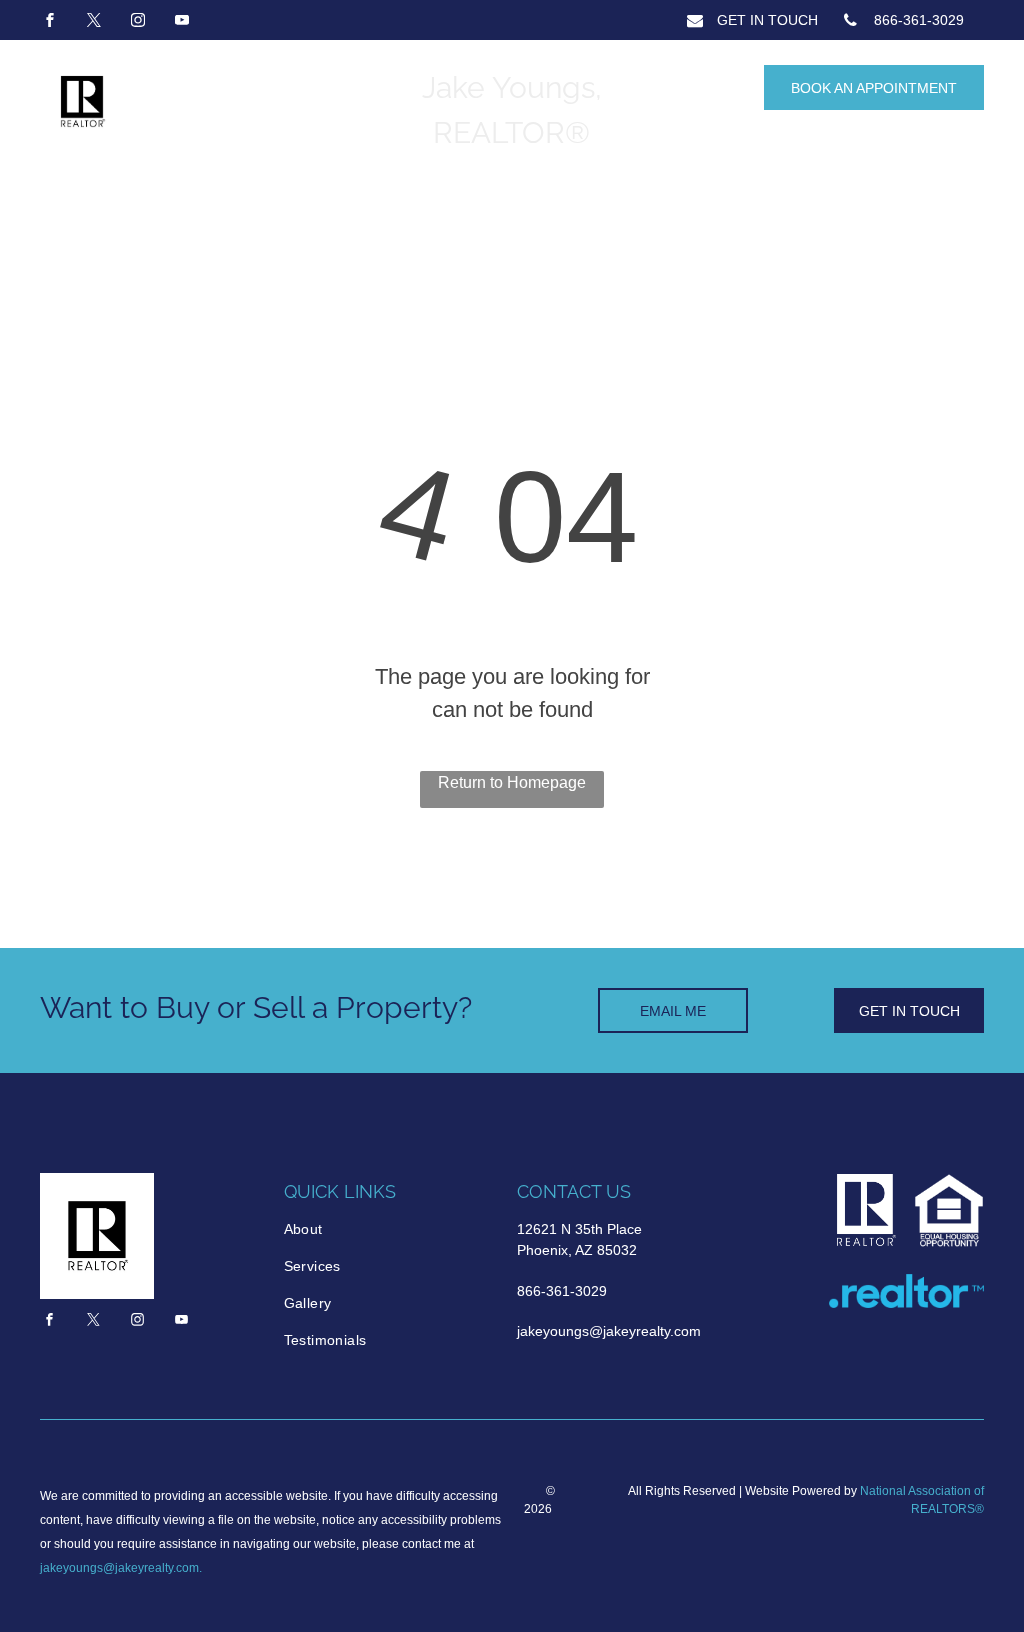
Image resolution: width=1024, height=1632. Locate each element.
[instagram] (138, 22)
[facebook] (50, 22)
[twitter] (94, 22)
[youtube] (182, 22)
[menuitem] (369, 1229)
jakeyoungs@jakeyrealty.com (119, 1568)
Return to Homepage (512, 782)
